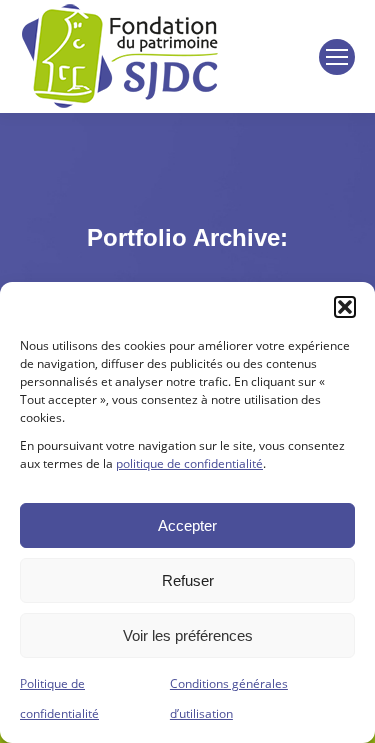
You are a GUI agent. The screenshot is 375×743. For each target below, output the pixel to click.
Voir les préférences (188, 635)
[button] (345, 307)
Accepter (187, 525)
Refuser (188, 580)
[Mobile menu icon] (337, 57)
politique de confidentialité (189, 463)
